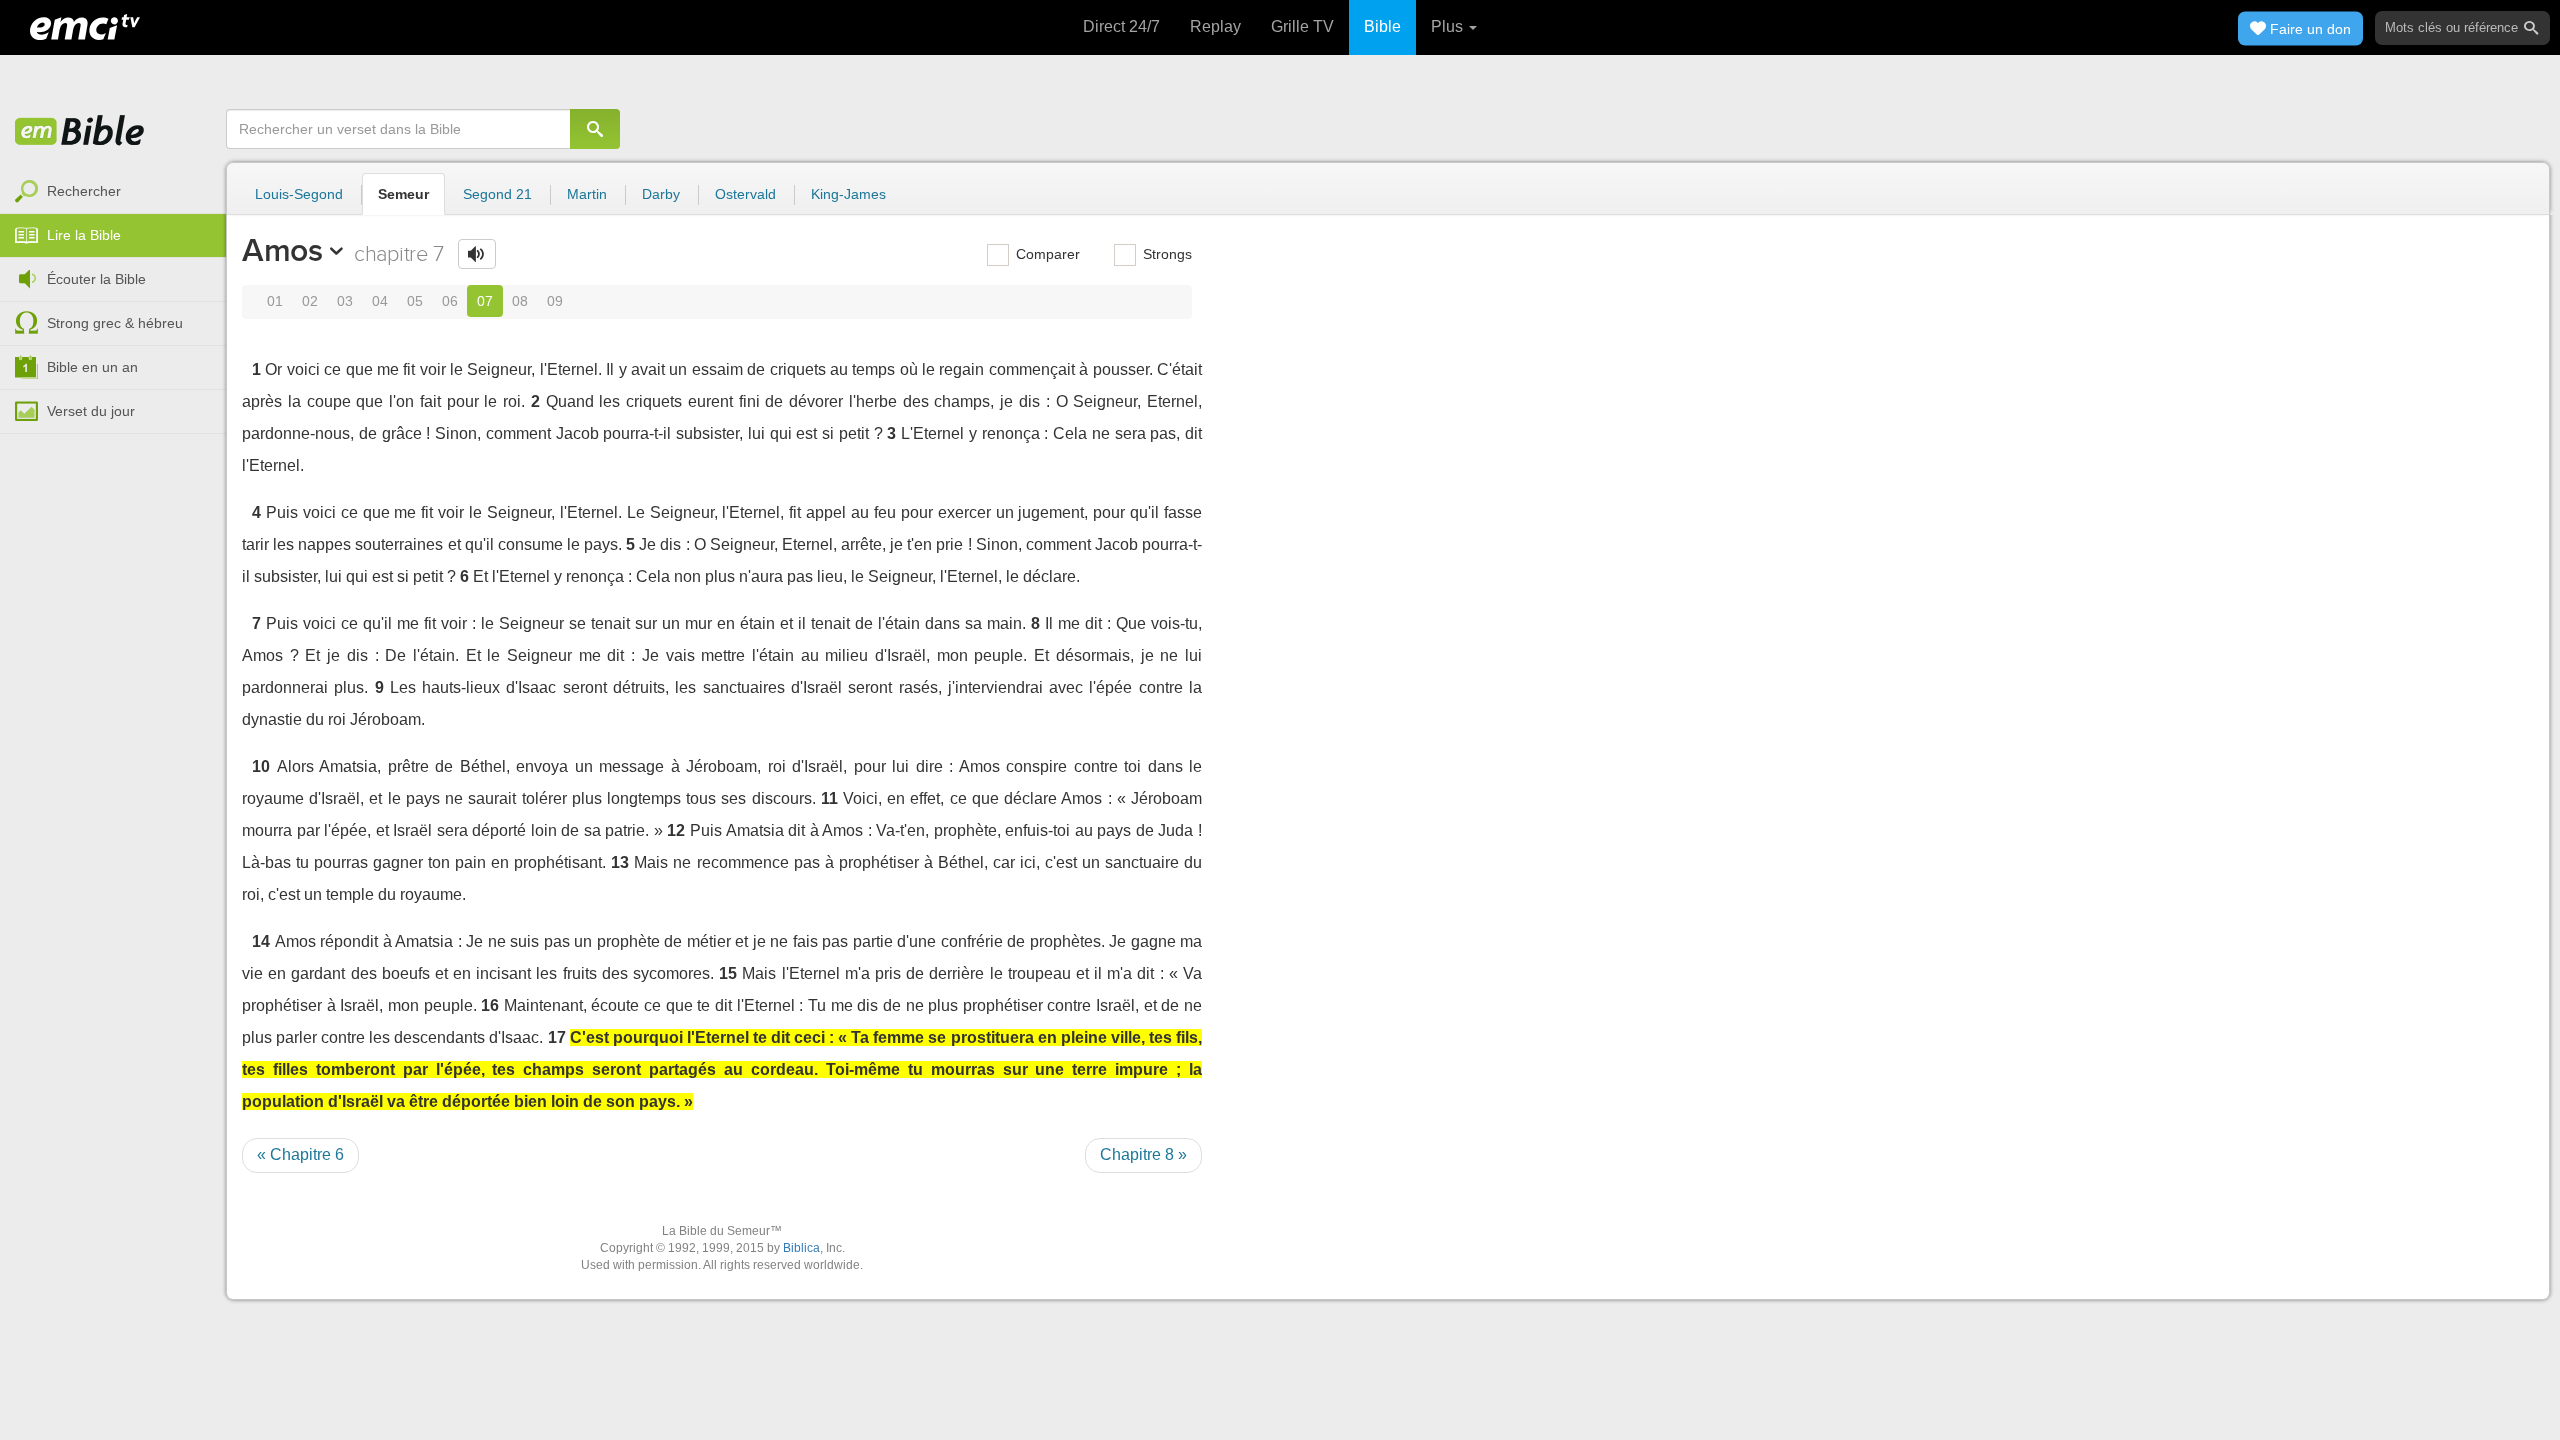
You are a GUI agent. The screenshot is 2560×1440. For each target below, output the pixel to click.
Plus (1449, 26)
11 (829, 798)
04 (380, 301)
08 (520, 301)
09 (555, 301)
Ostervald (745, 194)
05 (415, 301)
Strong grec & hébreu (115, 323)
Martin (587, 194)
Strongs (1165, 254)
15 (728, 973)
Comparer (1046, 254)
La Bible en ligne (80, 132)
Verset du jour (91, 411)
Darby (661, 194)
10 (261, 766)
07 (485, 301)
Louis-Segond (299, 194)
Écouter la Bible (96, 279)
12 (676, 830)
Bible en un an (92, 367)
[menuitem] (113, 192)
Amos (282, 250)
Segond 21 (497, 194)
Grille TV (1302, 26)
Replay (1215, 26)
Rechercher (84, 191)
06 (450, 301)
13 (620, 862)
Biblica (801, 1248)
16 (490, 1005)
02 (310, 301)
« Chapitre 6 (300, 1154)
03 (345, 301)
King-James (848, 194)
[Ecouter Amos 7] (477, 254)
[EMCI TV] (85, 25)
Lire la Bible (84, 235)
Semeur (403, 194)
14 (261, 941)
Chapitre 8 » (1143, 1154)
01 (275, 301)
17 (557, 1037)
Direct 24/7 (1121, 26)
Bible (1382, 26)
